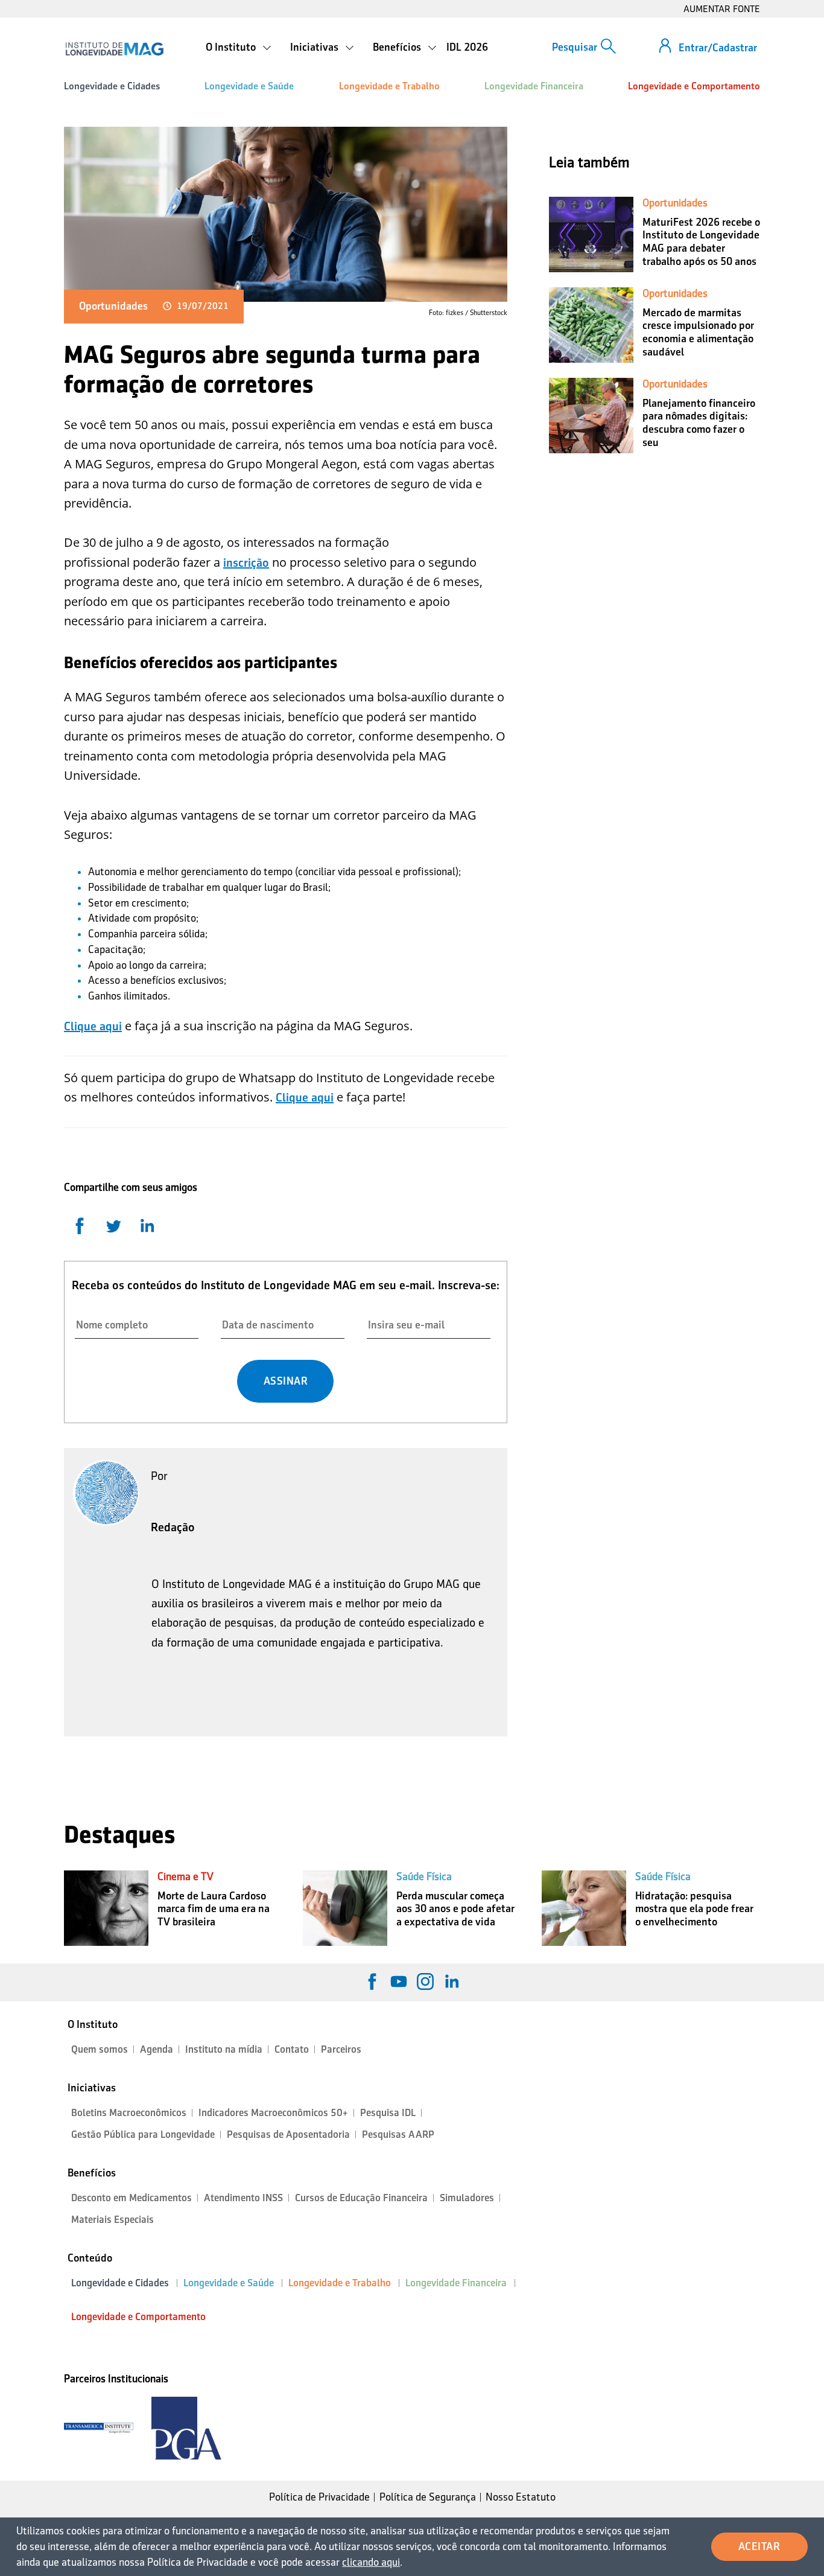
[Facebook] (372, 1981)
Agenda (157, 2049)
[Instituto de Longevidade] (114, 49)
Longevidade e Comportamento (694, 86)
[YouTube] (399, 1981)
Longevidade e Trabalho (389, 86)
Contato (292, 2049)
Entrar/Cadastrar (718, 48)
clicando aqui (371, 2562)
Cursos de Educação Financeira (361, 2198)
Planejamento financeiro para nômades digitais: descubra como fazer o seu (699, 423)
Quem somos (100, 2049)
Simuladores (467, 2198)
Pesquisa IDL (388, 2113)
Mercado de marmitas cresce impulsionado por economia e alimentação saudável (698, 332)
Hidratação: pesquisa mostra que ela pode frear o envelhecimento (694, 1909)
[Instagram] (425, 1981)
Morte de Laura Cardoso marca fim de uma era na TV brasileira (214, 1909)
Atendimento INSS (243, 2198)
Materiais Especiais (113, 2220)
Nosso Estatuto (521, 2497)
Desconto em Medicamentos (132, 2198)
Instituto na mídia (224, 2049)
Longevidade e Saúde (249, 86)
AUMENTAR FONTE (722, 9)
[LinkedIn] (452, 1981)
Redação (173, 1527)
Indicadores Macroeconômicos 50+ (273, 2113)
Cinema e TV (185, 1876)
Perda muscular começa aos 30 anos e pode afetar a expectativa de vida (455, 1909)
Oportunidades (113, 306)
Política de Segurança (428, 2497)
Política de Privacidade (319, 2497)
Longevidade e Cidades (112, 86)
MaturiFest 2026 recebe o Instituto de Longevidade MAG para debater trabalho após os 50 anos (701, 242)
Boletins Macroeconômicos (129, 2113)
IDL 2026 (467, 47)
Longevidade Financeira (534, 86)
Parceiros (341, 2049)
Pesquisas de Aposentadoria (288, 2134)
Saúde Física (424, 1876)
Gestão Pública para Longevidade (143, 2134)
